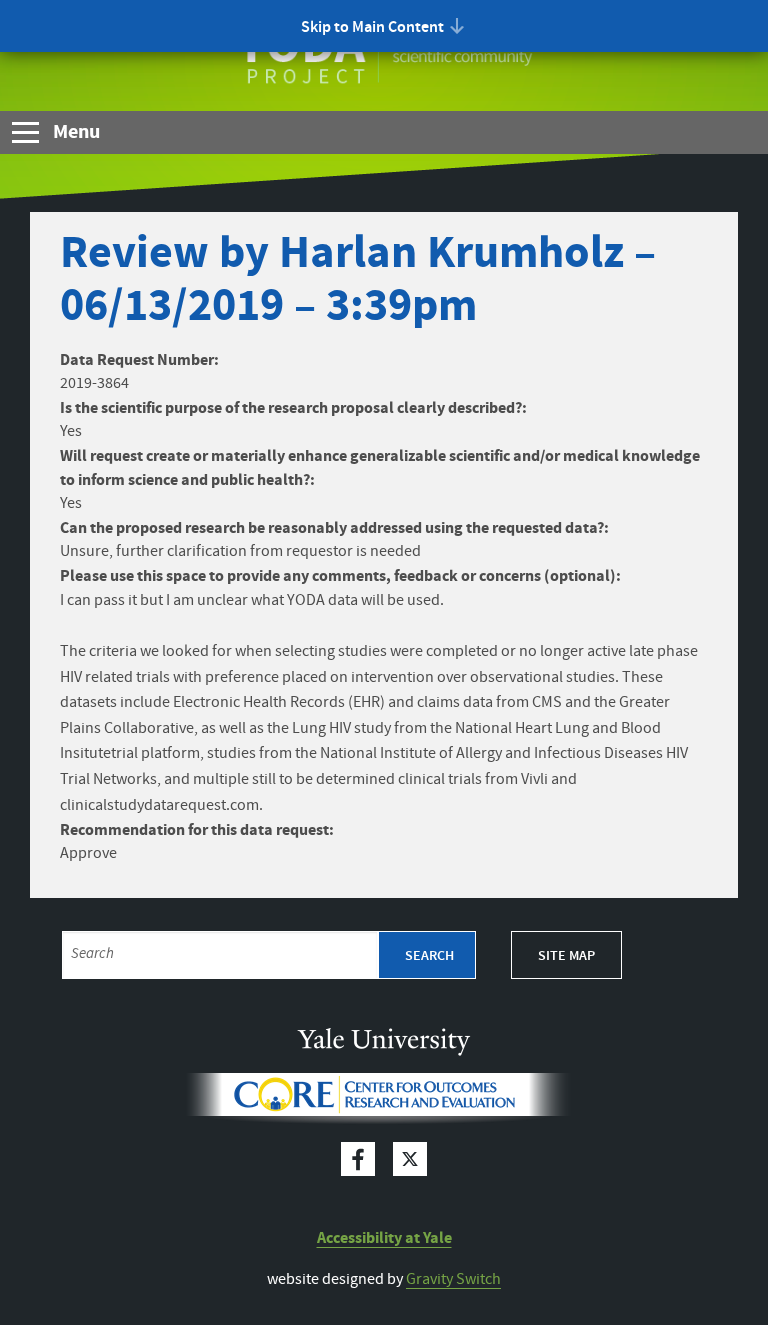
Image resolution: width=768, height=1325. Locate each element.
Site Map (566, 956)
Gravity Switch (453, 1279)
